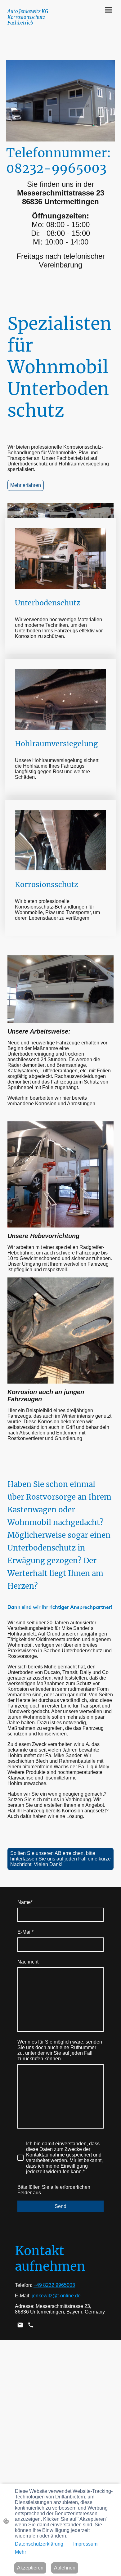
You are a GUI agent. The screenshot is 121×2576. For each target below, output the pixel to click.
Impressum (85, 2544)
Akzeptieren (30, 2568)
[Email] (20, 2325)
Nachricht (28, 1962)
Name (25, 1902)
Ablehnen (65, 2568)
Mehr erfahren (26, 485)
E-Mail (25, 1932)
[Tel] (31, 2325)
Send (60, 2206)
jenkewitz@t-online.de (56, 2296)
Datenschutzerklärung (39, 2544)
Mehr (20, 2552)
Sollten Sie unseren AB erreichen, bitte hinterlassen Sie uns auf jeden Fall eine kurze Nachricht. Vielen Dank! (60, 1859)
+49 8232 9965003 (54, 2285)
